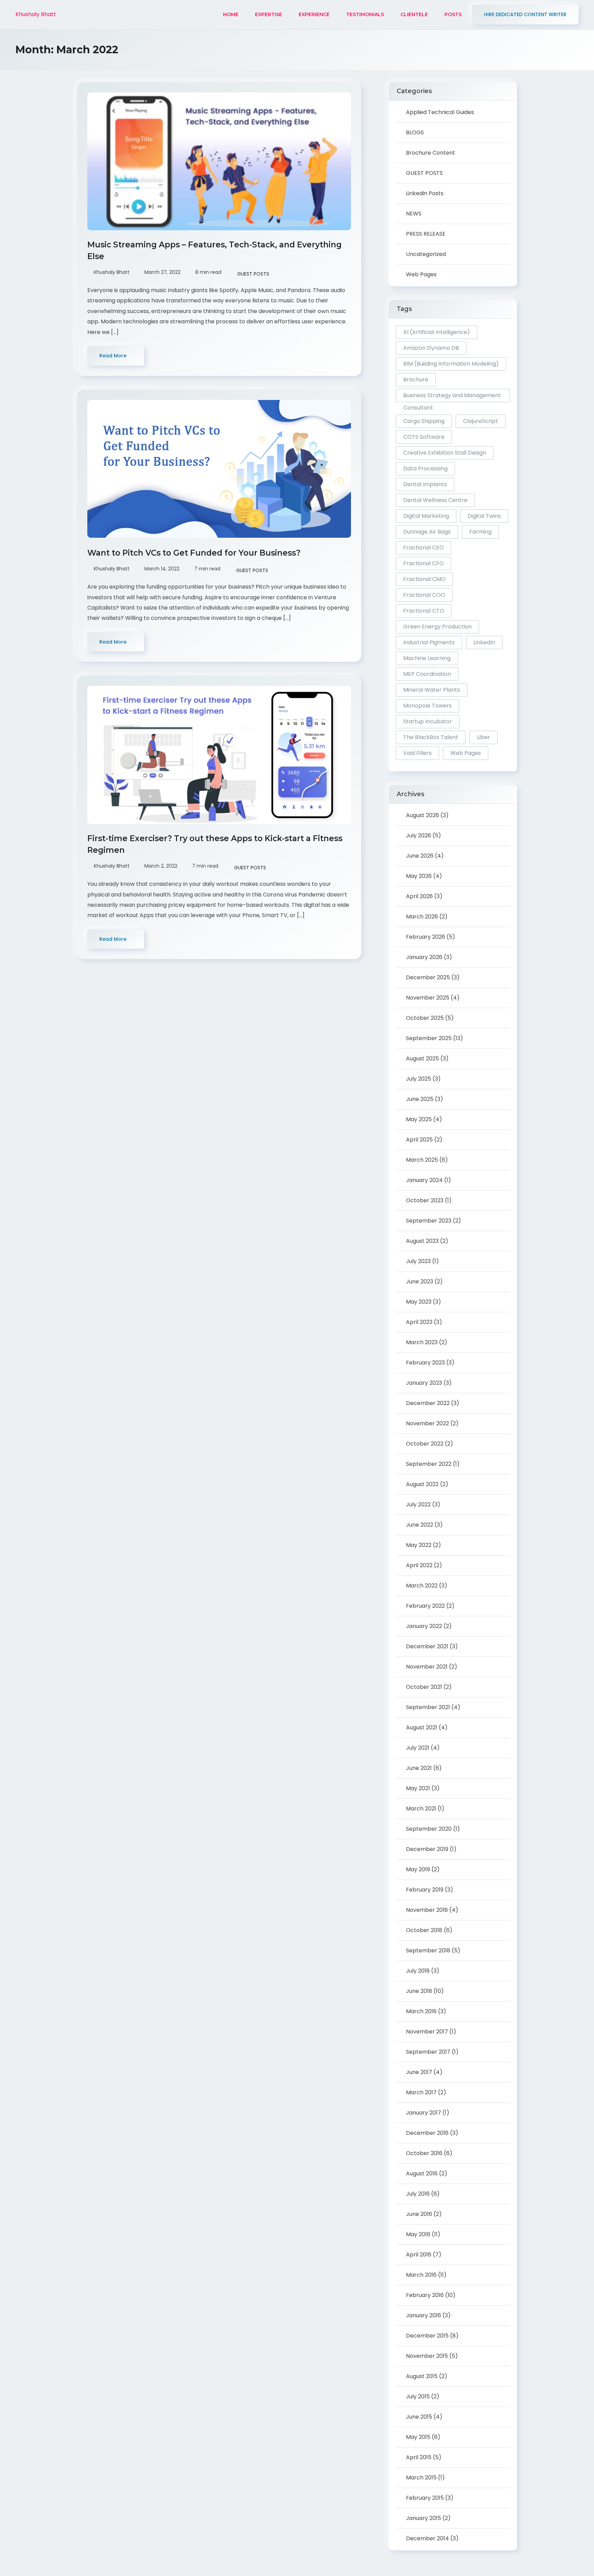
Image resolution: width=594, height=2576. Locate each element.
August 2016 (422, 2173)
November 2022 (427, 1423)
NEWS (414, 214)
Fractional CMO (424, 579)
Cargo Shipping (424, 421)
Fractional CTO (424, 611)
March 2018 (421, 2011)
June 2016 (419, 2214)
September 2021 (428, 1707)
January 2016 (423, 2315)
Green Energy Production (437, 627)
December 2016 (427, 2133)
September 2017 (428, 2052)
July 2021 (418, 1748)
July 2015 (418, 2396)
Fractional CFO (423, 563)
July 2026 (419, 835)
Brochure (416, 380)
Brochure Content (431, 153)
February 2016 (425, 2295)
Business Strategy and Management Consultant (452, 397)
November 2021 (427, 1667)
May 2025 (419, 1119)
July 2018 (418, 1971)
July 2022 (418, 1504)
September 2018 (428, 1950)
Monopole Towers (427, 706)
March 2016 (421, 2275)
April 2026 (419, 896)
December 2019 (427, 1849)
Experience (314, 14)
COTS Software (424, 437)
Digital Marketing (426, 516)
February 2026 (426, 937)
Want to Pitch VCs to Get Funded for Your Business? (195, 553)
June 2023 (420, 1281)
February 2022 (425, 1606)
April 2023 (419, 1322)
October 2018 (424, 1930)
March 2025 (422, 1160)
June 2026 (420, 856)
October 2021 (424, 1687)
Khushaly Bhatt (36, 14)
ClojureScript (481, 421)
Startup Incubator (428, 721)
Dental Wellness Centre (435, 500)
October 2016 (424, 2153)
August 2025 (422, 1058)
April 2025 (419, 1140)
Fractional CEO (423, 548)
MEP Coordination (427, 674)
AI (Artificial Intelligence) (437, 332)
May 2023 (419, 1302)
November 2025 (428, 998)
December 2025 (428, 977)
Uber (483, 737)
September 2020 (429, 1829)
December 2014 (427, 2538)
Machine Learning (427, 658)
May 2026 (419, 876)
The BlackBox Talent (431, 737)
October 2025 (425, 1018)
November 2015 (427, 2356)
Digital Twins (484, 516)
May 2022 (419, 1545)
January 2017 (423, 2113)
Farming (480, 532)
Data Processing (425, 469)
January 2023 (424, 1383)
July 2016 (418, 2194)
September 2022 (429, 1464)
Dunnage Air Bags (427, 532)
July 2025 (419, 1079)
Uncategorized (426, 254)
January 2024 (424, 1180)
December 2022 (428, 1403)
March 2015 (421, 2478)
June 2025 (420, 1099)
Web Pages (421, 274)
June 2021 (419, 1768)
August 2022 (422, 1484)
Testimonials (365, 14)
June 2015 (419, 2417)
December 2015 (427, 2336)
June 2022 (420, 1525)
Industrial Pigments (429, 642)
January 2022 (424, 1626)
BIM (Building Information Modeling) (451, 364)
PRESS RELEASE (426, 234)
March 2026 (422, 917)
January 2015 (423, 2518)
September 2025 (429, 1038)
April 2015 (419, 2457)
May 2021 (418, 1788)
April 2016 (419, 2255)
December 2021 (427, 1646)
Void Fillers (417, 753)
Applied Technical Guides (440, 112)
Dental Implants (425, 484)
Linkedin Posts (425, 193)
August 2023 (422, 1241)
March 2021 (421, 1809)
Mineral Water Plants (432, 690)
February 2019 (425, 1890)
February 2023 (425, 1363)
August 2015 (422, 2376)
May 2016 (418, 2234)
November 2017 (427, 2032)
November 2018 (427, 1910)
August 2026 (422, 815)
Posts (453, 14)
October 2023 (425, 1200)
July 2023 (418, 1261)
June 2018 (419, 1991)
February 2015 (425, 2498)
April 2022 (419, 1565)
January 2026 (424, 957)
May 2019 (418, 1869)
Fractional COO (424, 595)
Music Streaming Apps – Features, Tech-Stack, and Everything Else (214, 250)
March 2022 (422, 1586)
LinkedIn (484, 642)
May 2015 (418, 2437)
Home (231, 14)
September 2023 (429, 1221)
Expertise (269, 14)
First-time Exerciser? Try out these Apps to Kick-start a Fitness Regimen (215, 844)
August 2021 (422, 1727)
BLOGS (415, 132)
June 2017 (419, 2072)
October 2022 (425, 1444)
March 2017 (421, 2092)
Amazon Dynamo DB (431, 348)
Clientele (414, 14)
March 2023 (422, 1342)
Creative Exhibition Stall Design (445, 453)
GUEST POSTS (253, 274)
